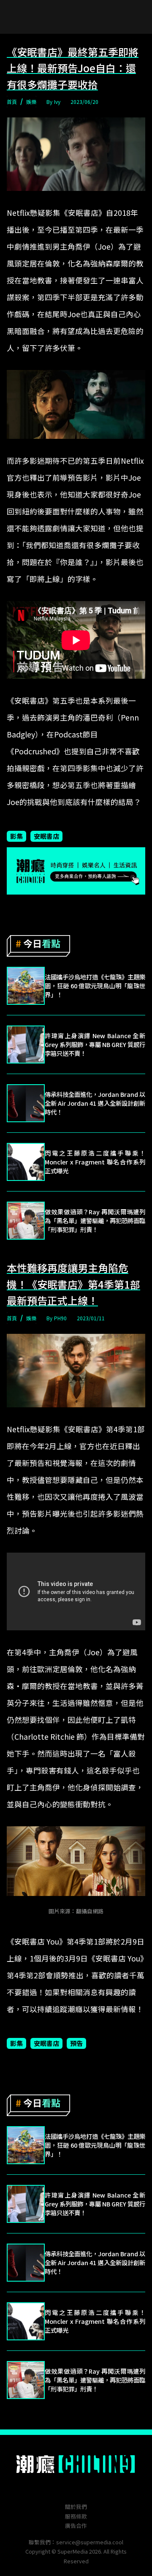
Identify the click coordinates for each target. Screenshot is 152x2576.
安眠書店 (46, 836)
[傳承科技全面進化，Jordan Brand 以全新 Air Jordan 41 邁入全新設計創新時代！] (26, 1103)
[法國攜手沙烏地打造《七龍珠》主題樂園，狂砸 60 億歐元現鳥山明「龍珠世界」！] (26, 986)
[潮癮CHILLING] (76, 2464)
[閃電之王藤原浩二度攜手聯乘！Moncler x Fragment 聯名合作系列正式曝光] (26, 1162)
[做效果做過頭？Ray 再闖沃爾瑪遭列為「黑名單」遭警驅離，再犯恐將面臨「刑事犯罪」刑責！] (26, 1221)
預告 (76, 2043)
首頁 (12, 102)
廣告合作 (76, 2526)
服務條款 (76, 2516)
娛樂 (31, 102)
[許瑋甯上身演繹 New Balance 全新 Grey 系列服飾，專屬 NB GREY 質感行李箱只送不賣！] (26, 1045)
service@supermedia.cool (90, 2542)
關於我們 (76, 2507)
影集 (16, 836)
